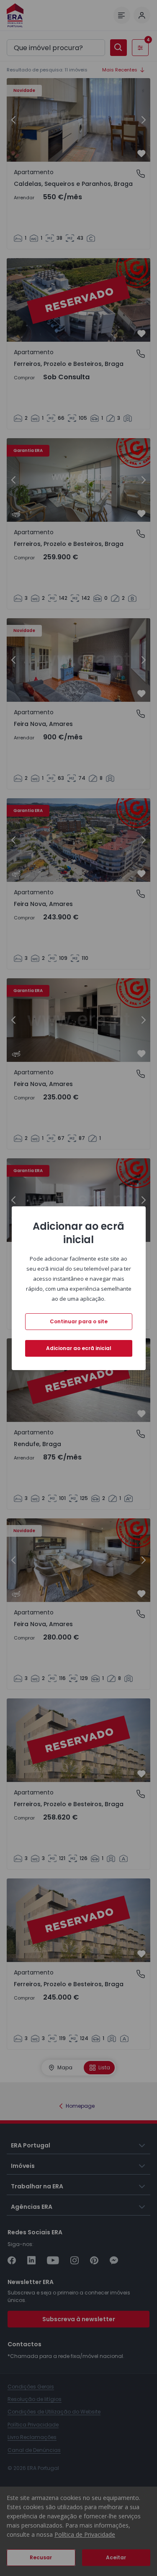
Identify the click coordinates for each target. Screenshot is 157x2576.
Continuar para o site (79, 1321)
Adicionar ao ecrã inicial (79, 1348)
